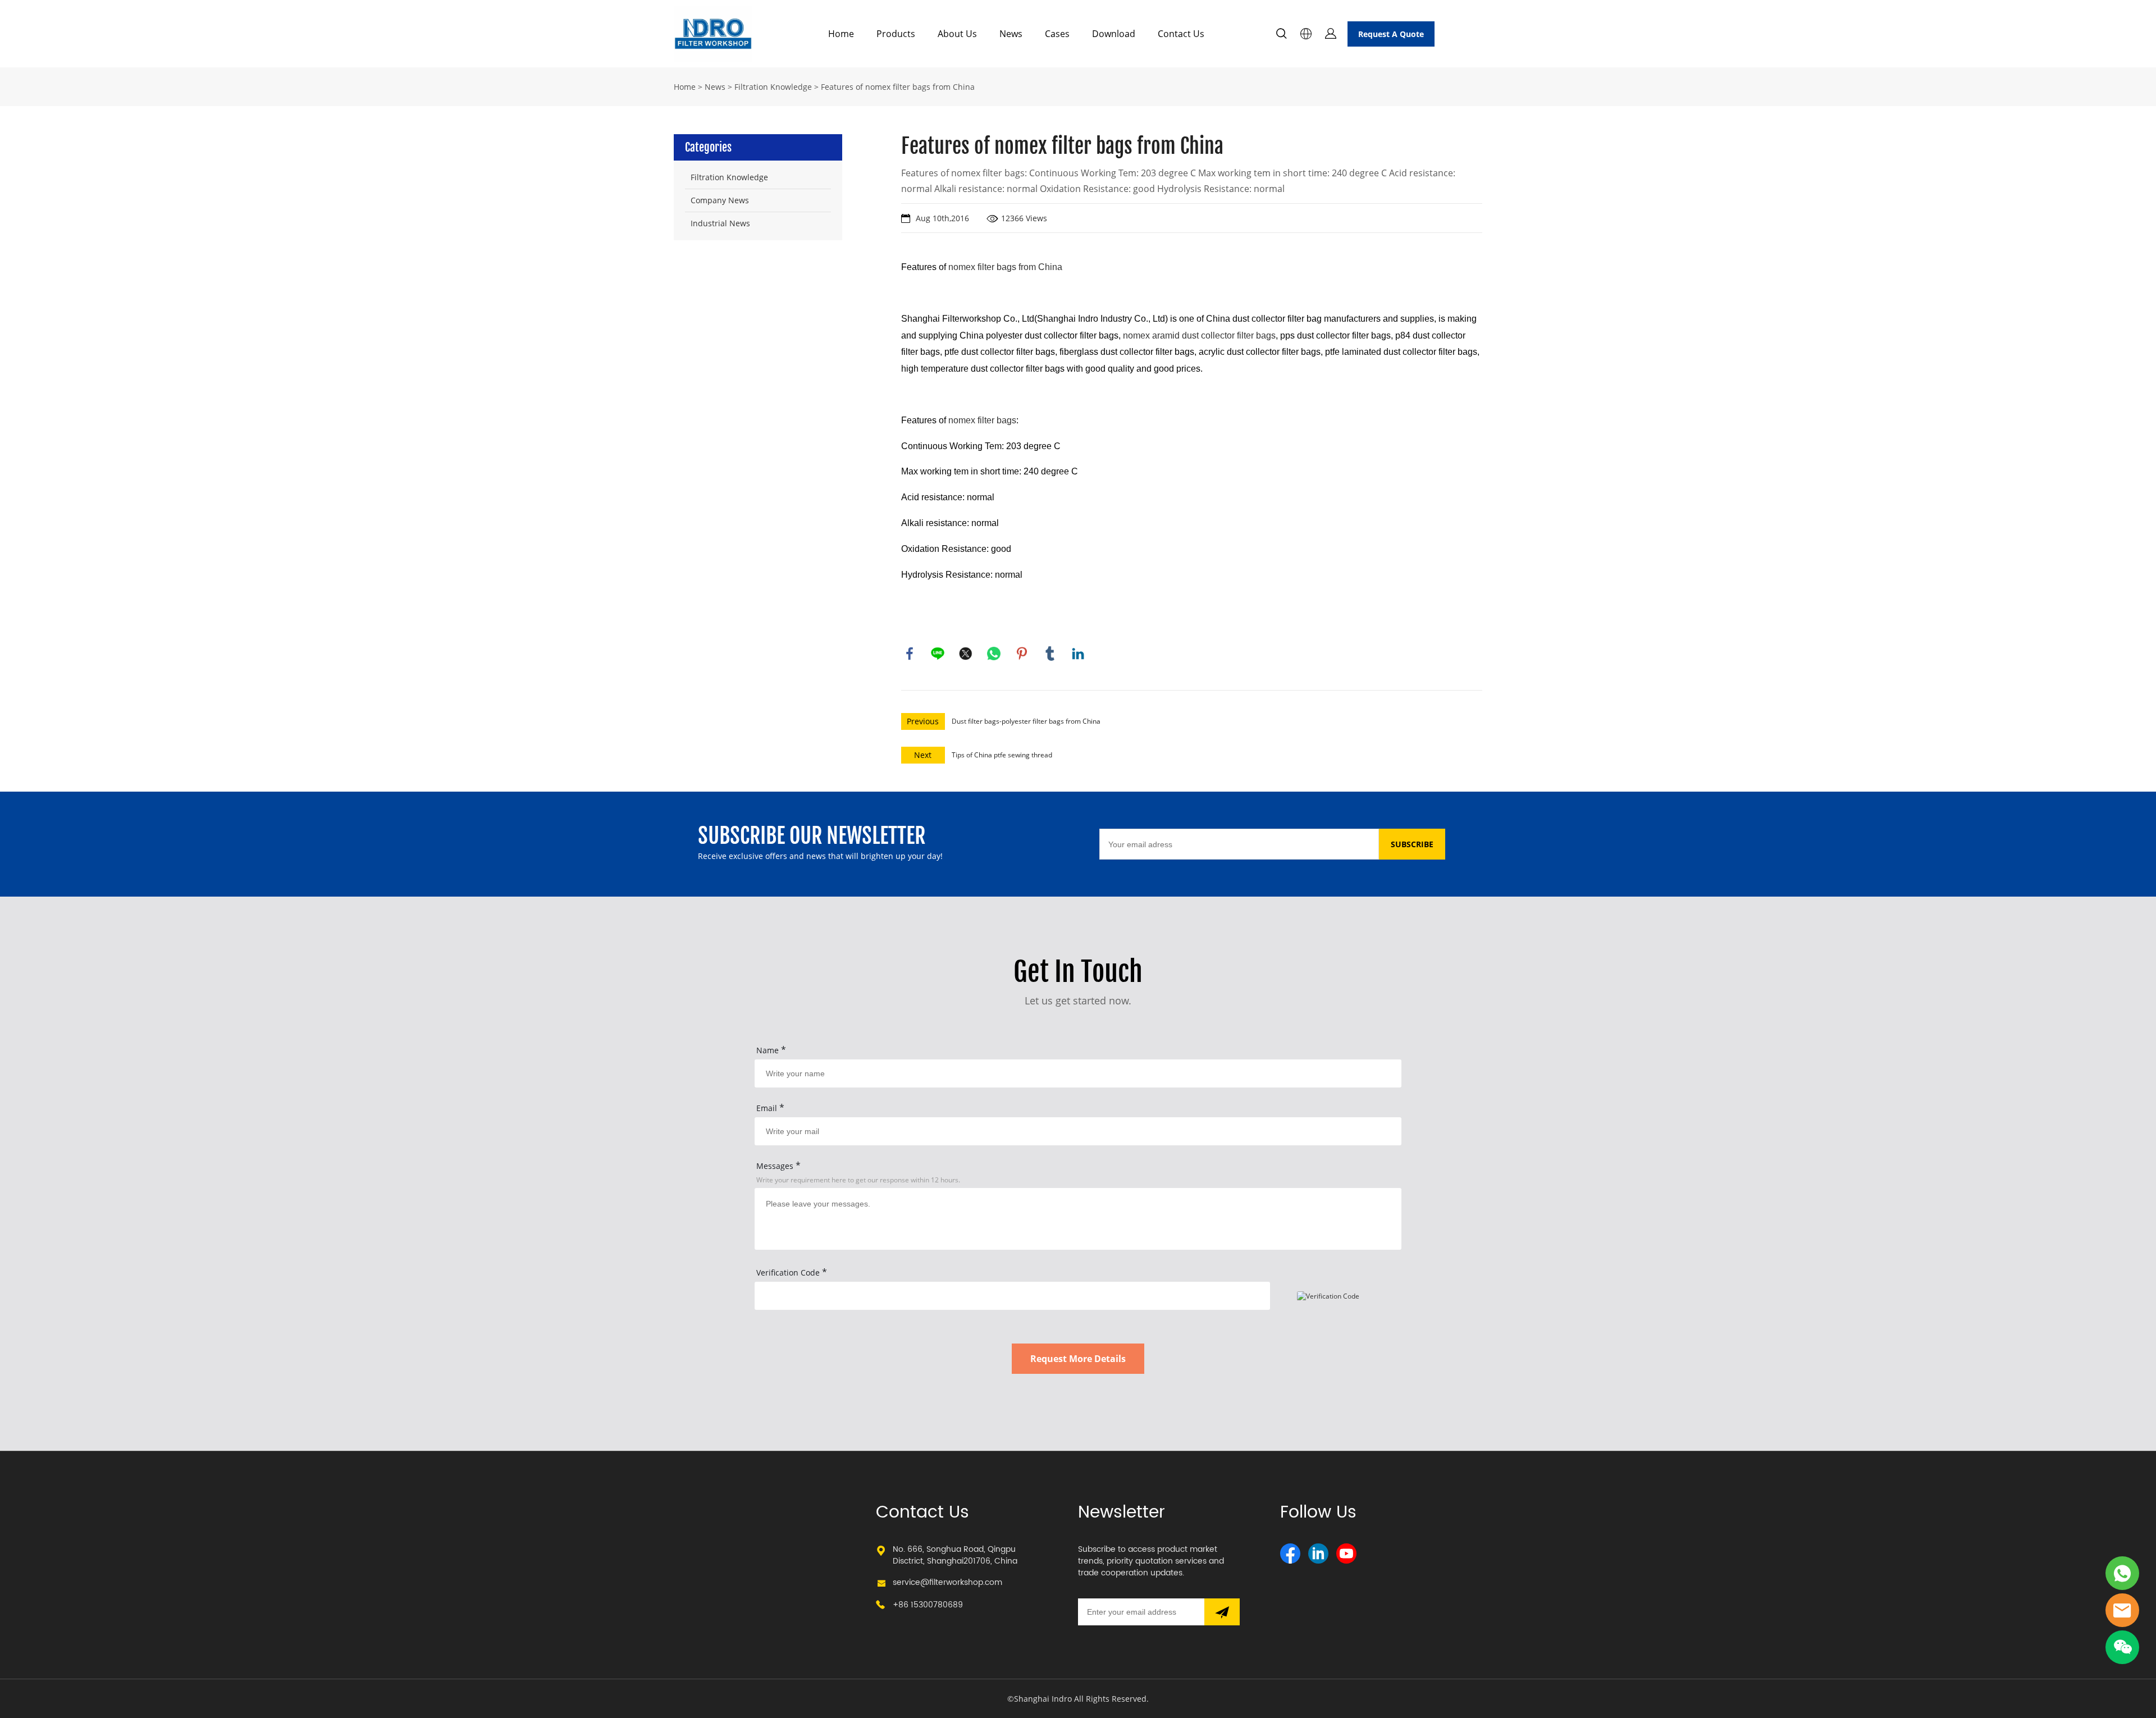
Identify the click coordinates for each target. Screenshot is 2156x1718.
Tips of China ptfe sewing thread (1002, 755)
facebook (910, 654)
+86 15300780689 (928, 1605)
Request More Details (1078, 1359)
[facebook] (1290, 1553)
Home (841, 34)
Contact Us (1181, 34)
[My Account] (1331, 34)
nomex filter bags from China (1005, 267)
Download (1114, 34)
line (938, 654)
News (1011, 34)
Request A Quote (1391, 34)
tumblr (1050, 654)
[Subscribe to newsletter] (1222, 1612)
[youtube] (1346, 1553)
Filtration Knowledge (773, 87)
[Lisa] (2122, 1573)
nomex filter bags (982, 420)
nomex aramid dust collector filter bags (1199, 335)
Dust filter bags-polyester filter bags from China (1026, 721)
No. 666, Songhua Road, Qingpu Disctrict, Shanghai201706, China (955, 1555)
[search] (1281, 35)
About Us (957, 34)
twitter (966, 654)
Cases (1057, 34)
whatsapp (994, 654)
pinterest (1022, 654)
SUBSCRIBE (1412, 844)
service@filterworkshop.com (947, 1582)
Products (896, 34)
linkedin (1078, 654)
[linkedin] (1318, 1553)
